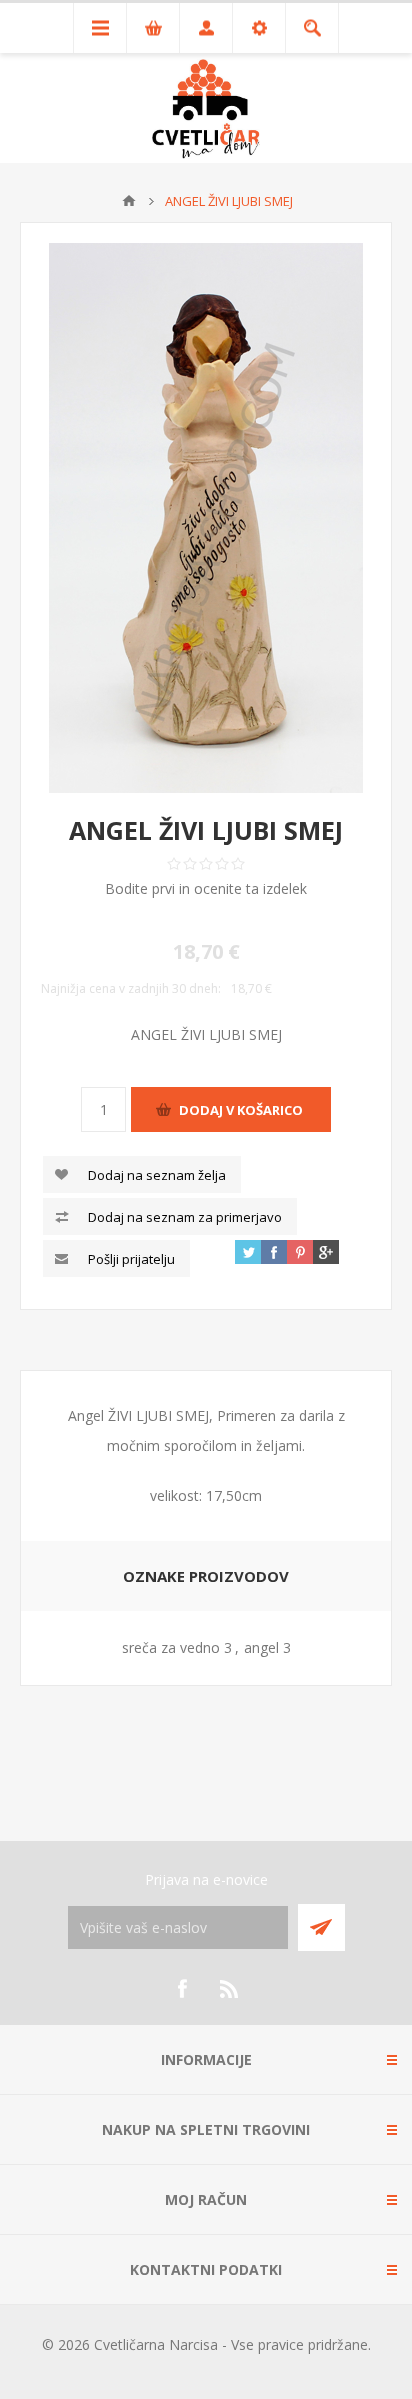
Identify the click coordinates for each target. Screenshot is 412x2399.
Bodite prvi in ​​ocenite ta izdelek (206, 888)
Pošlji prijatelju (131, 1259)
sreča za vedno (171, 1647)
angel (261, 1647)
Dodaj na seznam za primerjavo (185, 1217)
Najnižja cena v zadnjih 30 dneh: (131, 988)
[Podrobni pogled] (206, 518)
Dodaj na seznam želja (157, 1175)
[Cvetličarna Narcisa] (129, 201)
